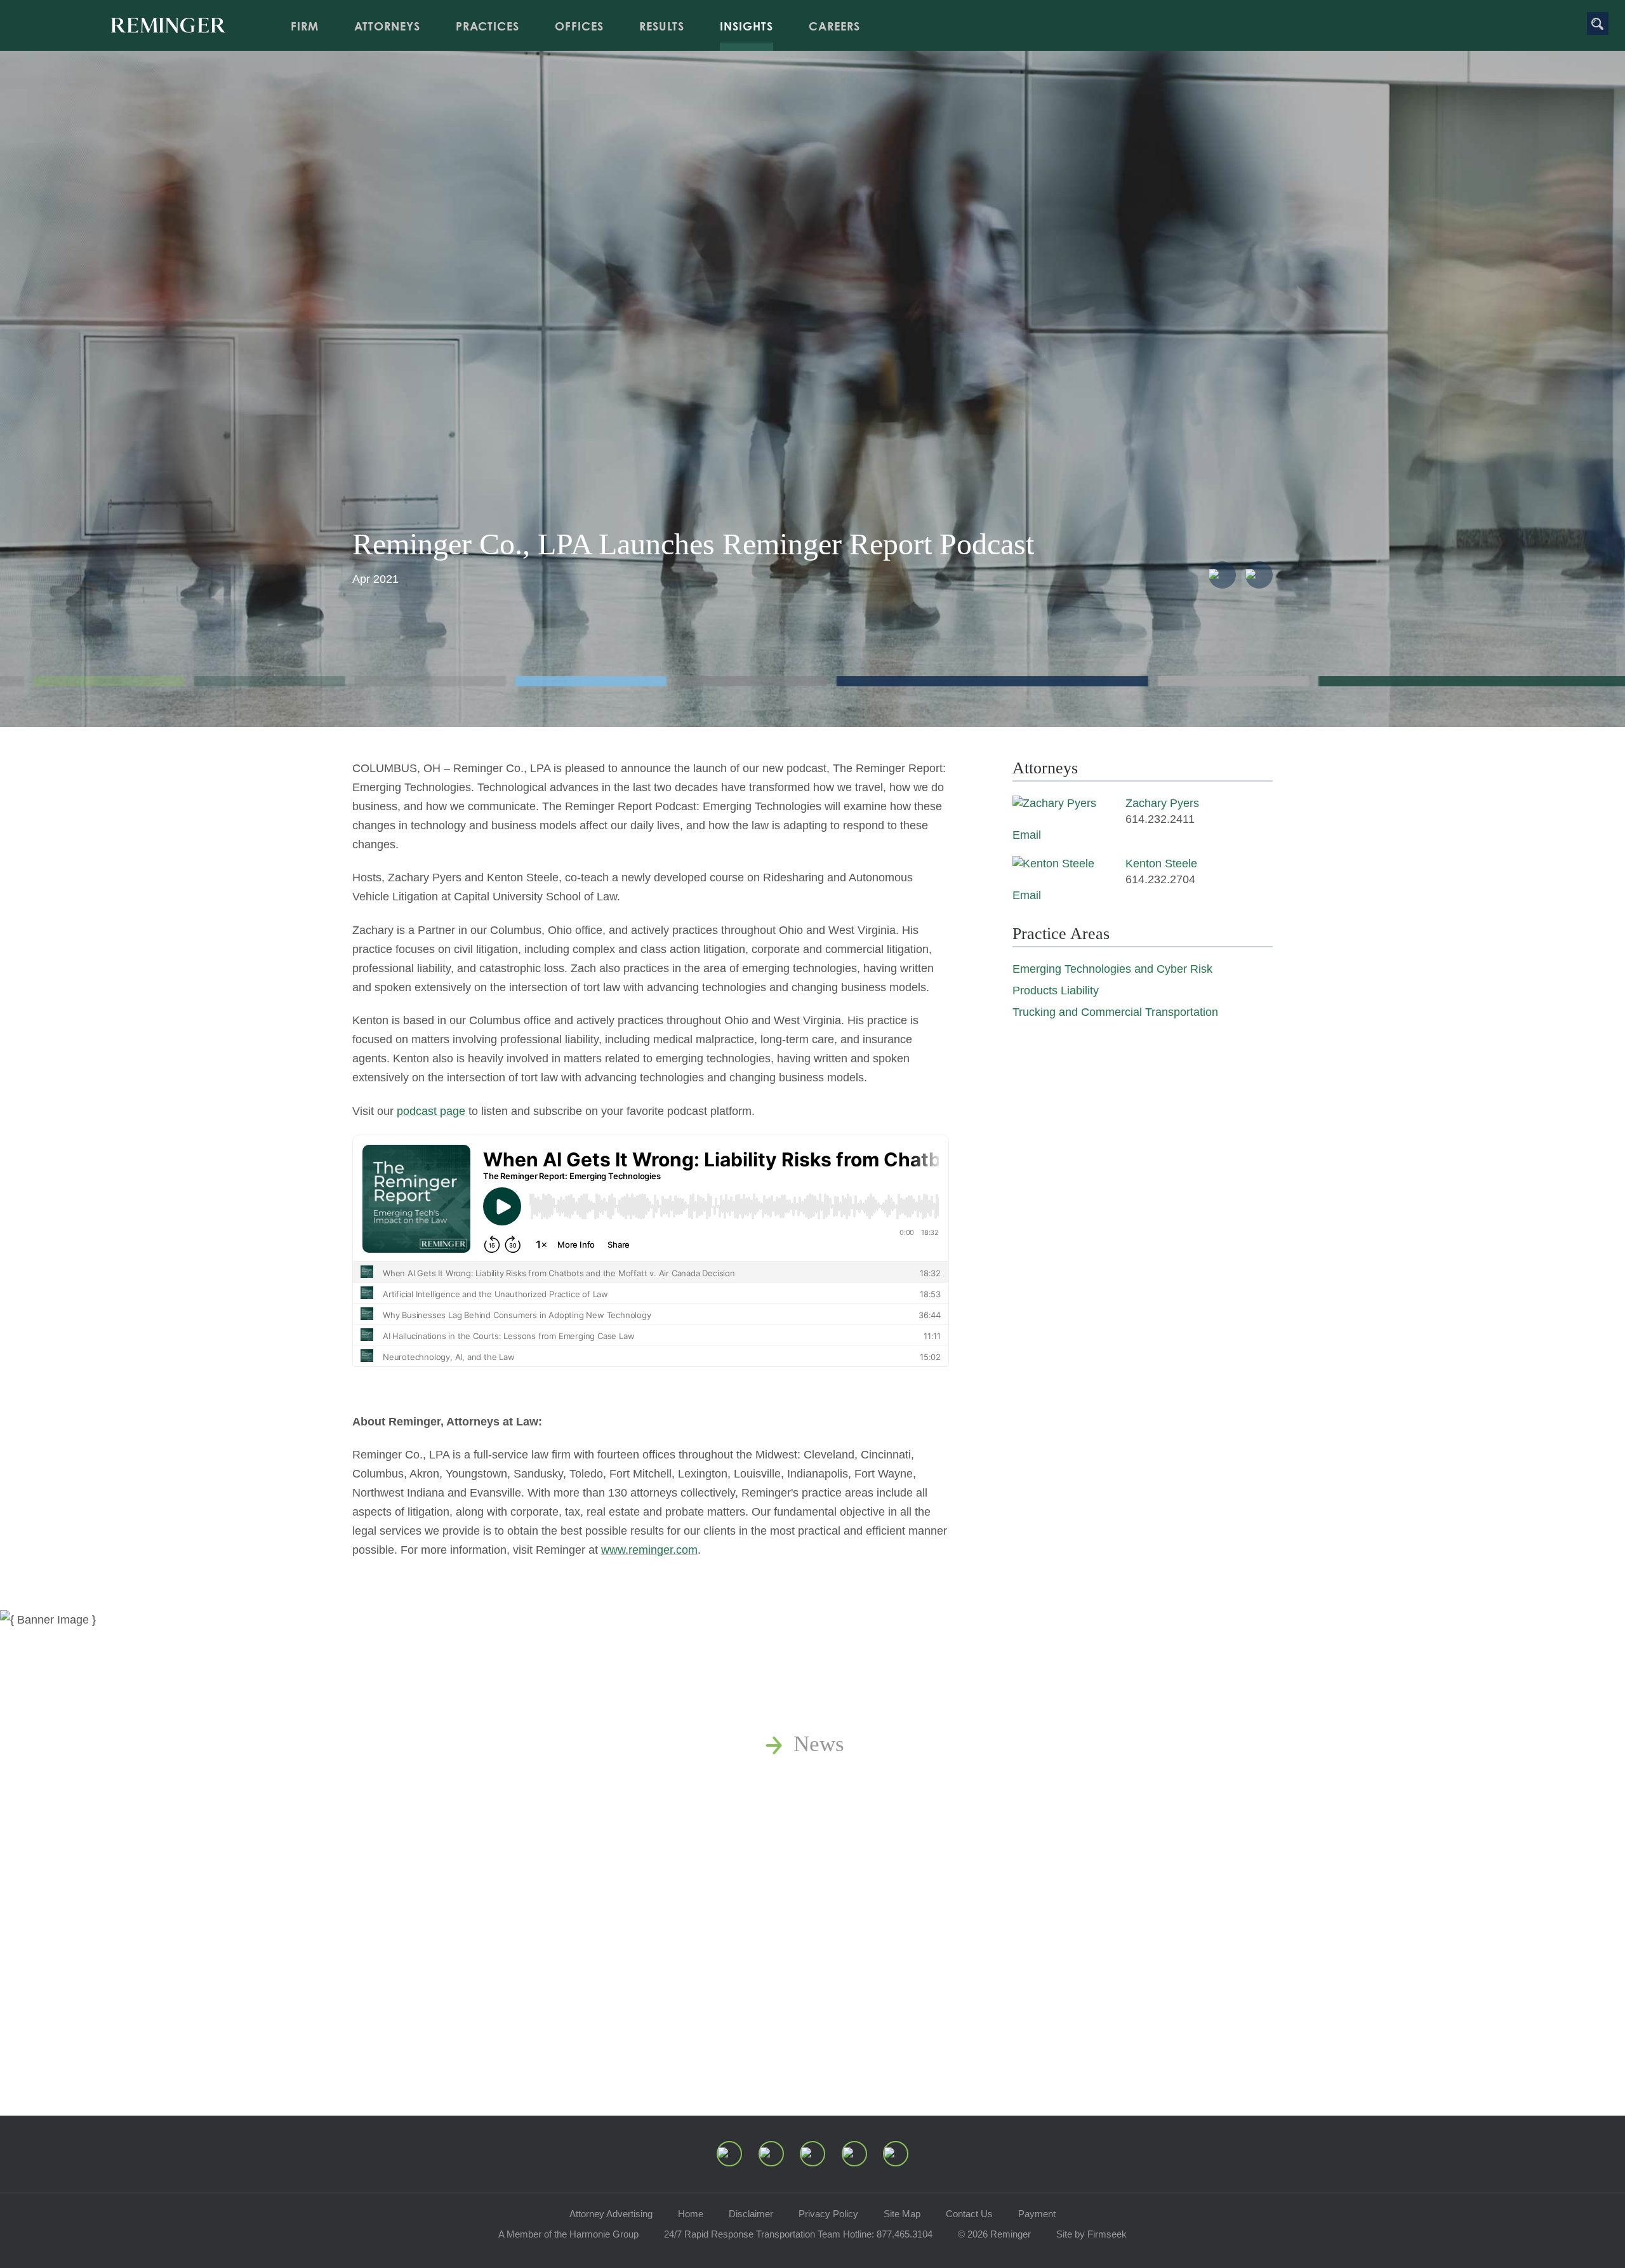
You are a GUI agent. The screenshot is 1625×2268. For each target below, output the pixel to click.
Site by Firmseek (1091, 2234)
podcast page (431, 1111)
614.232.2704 (1160, 879)
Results (662, 26)
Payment (1037, 2214)
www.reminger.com (649, 1550)
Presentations (854, 1851)
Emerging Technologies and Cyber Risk (1112, 969)
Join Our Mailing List (892, 1957)
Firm (305, 26)
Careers (834, 26)
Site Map (902, 2214)
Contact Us (969, 2214)
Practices (487, 26)
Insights (746, 26)
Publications (850, 1779)
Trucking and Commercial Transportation (1115, 1012)
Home (691, 2214)
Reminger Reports (876, 1815)
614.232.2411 (1160, 819)
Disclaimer (751, 2214)
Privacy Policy (828, 2214)
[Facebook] (854, 2154)
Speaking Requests (879, 1922)
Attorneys (387, 26)
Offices (579, 26)
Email (1027, 835)
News (819, 1744)
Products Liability (1056, 991)
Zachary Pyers (1162, 803)
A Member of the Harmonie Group (568, 2234)
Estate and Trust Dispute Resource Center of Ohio (1020, 1886)
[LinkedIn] (771, 2154)
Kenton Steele (1161, 864)
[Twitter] (812, 2154)
